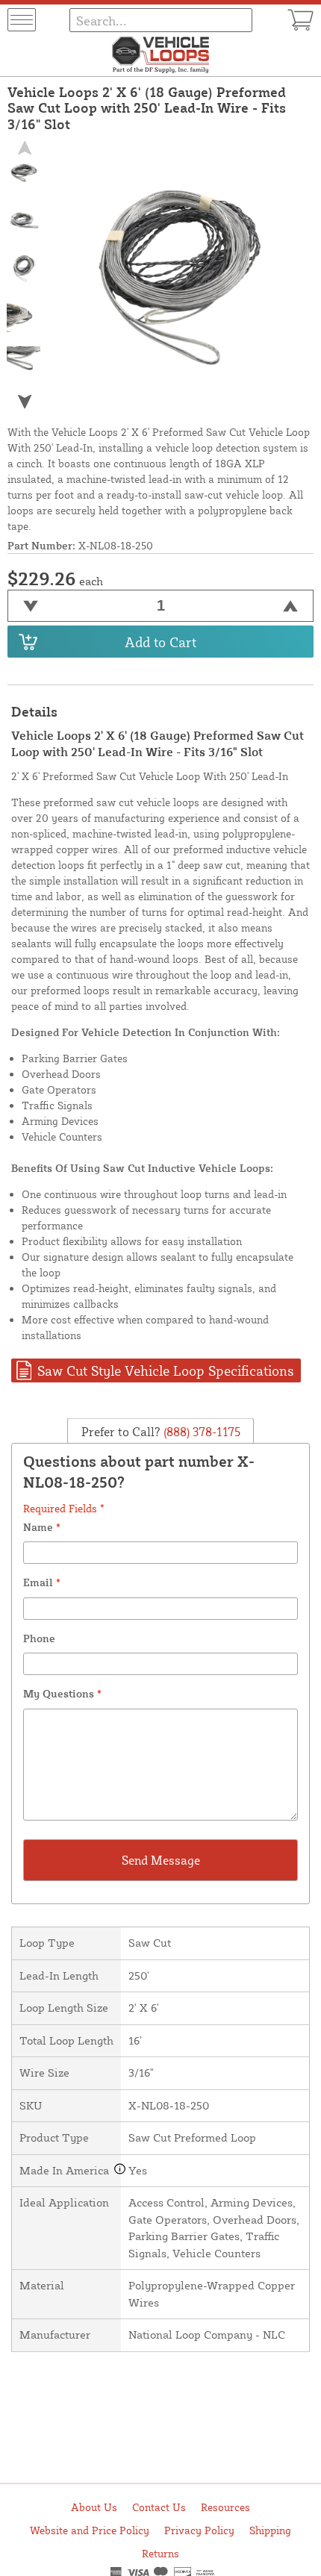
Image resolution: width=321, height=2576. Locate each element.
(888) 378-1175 (200, 1431)
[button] (24, 402)
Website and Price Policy (90, 2530)
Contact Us (159, 2507)
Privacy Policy (199, 2530)
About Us (94, 2507)
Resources (225, 2507)
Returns (160, 2553)
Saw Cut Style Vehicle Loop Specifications (165, 1370)
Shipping (270, 2530)
